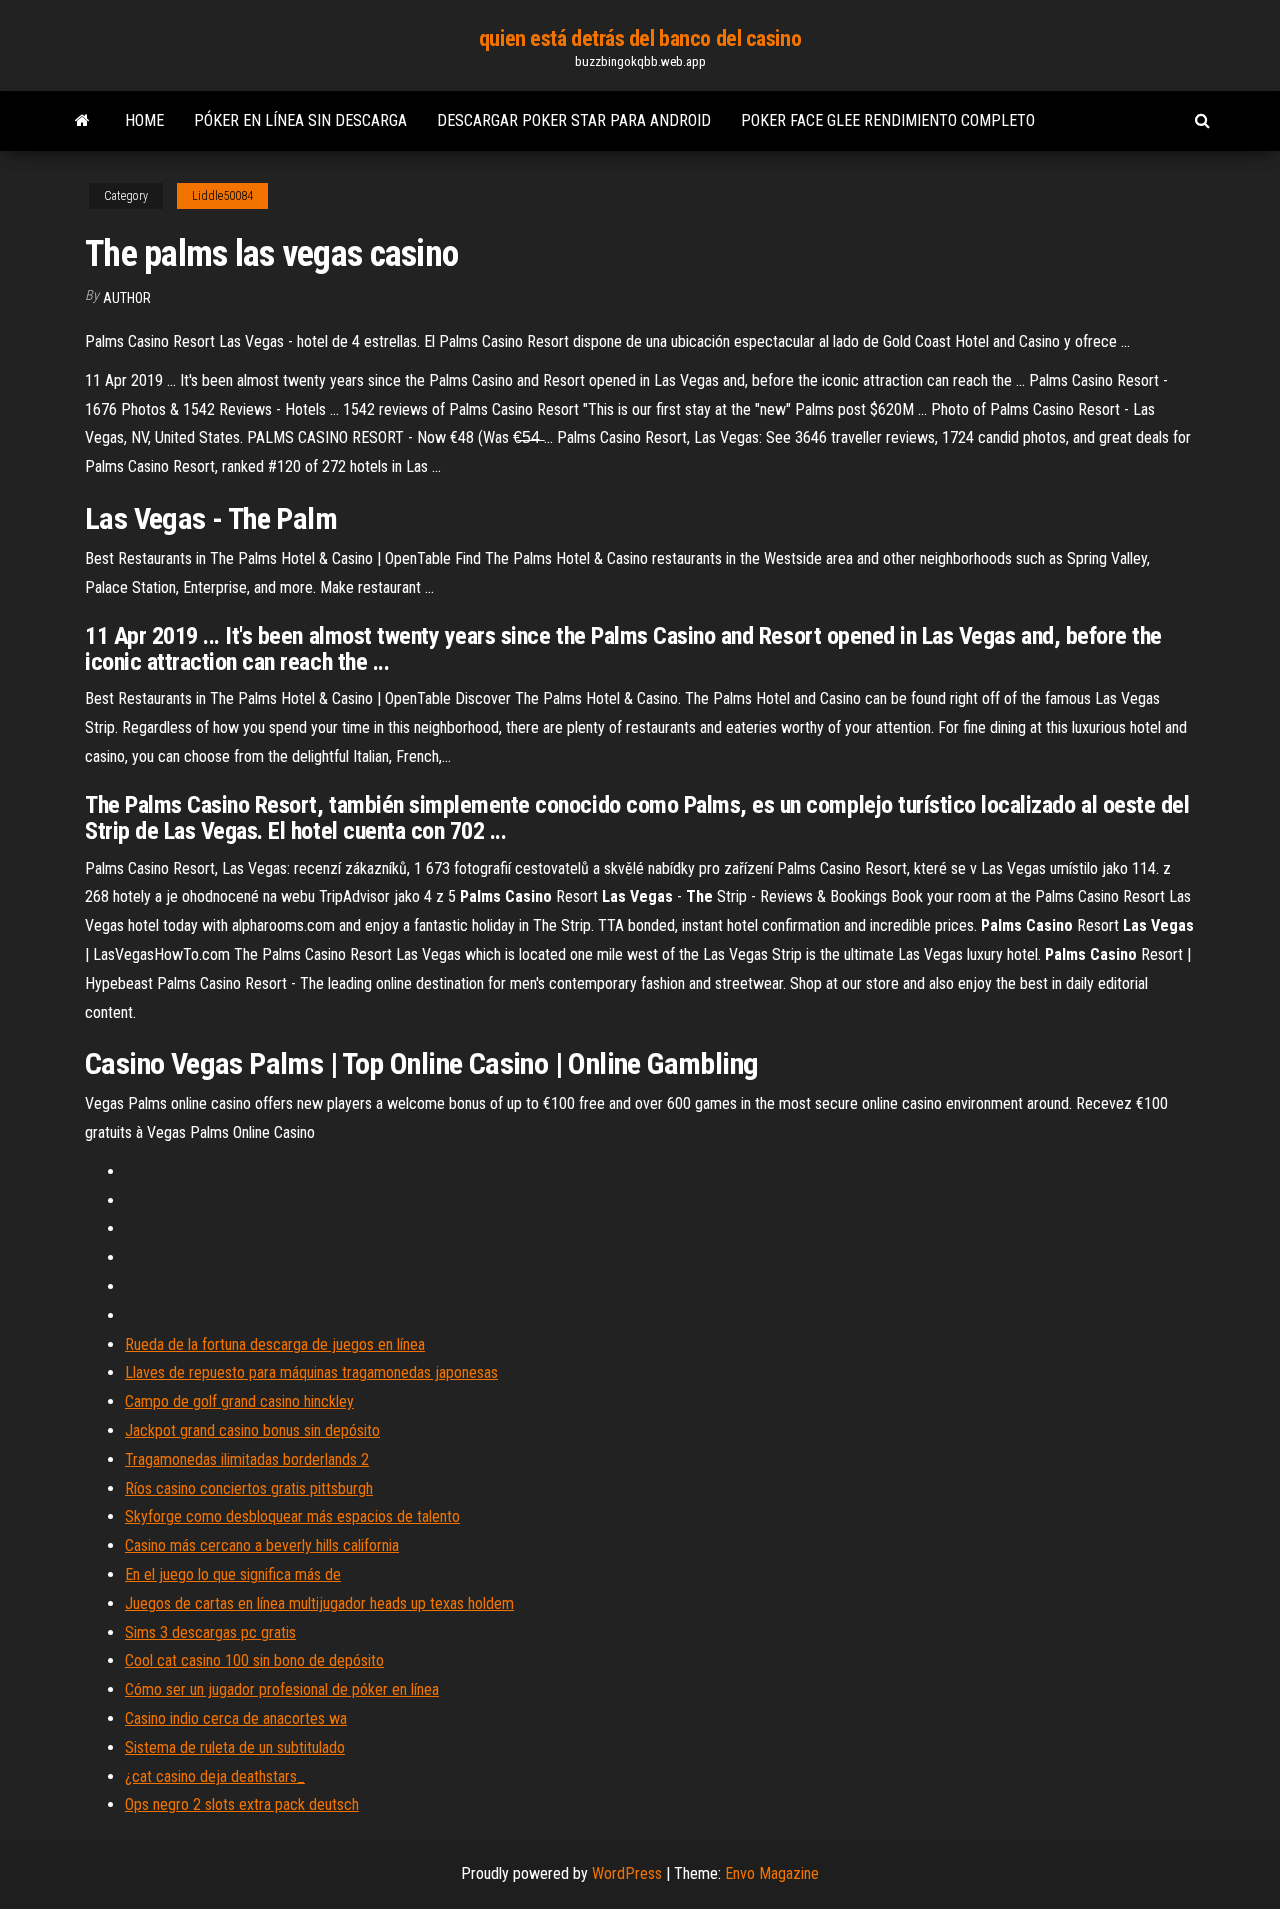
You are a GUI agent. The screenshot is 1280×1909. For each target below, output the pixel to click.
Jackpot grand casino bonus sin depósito (252, 1430)
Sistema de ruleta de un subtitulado (235, 1747)
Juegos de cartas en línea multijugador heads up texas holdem (319, 1603)
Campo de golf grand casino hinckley (239, 1401)
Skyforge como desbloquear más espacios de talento (292, 1516)
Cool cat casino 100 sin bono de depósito (254, 1660)
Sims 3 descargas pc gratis (210, 1632)
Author (127, 298)
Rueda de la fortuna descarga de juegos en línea (275, 1344)
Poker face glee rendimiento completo (888, 120)
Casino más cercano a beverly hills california (262, 1545)
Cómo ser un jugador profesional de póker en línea (282, 1689)
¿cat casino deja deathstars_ (215, 1776)
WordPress (627, 1873)
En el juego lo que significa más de (233, 1574)
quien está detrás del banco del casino (640, 38)
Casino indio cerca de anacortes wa (236, 1718)
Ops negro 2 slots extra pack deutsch (242, 1804)
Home (144, 120)
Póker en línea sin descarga (300, 120)
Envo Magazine (772, 1873)
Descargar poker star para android (574, 120)
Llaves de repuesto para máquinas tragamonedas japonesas (311, 1372)
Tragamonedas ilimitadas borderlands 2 (247, 1459)
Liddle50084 (222, 196)
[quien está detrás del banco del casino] (82, 121)
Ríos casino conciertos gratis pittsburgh (249, 1488)
